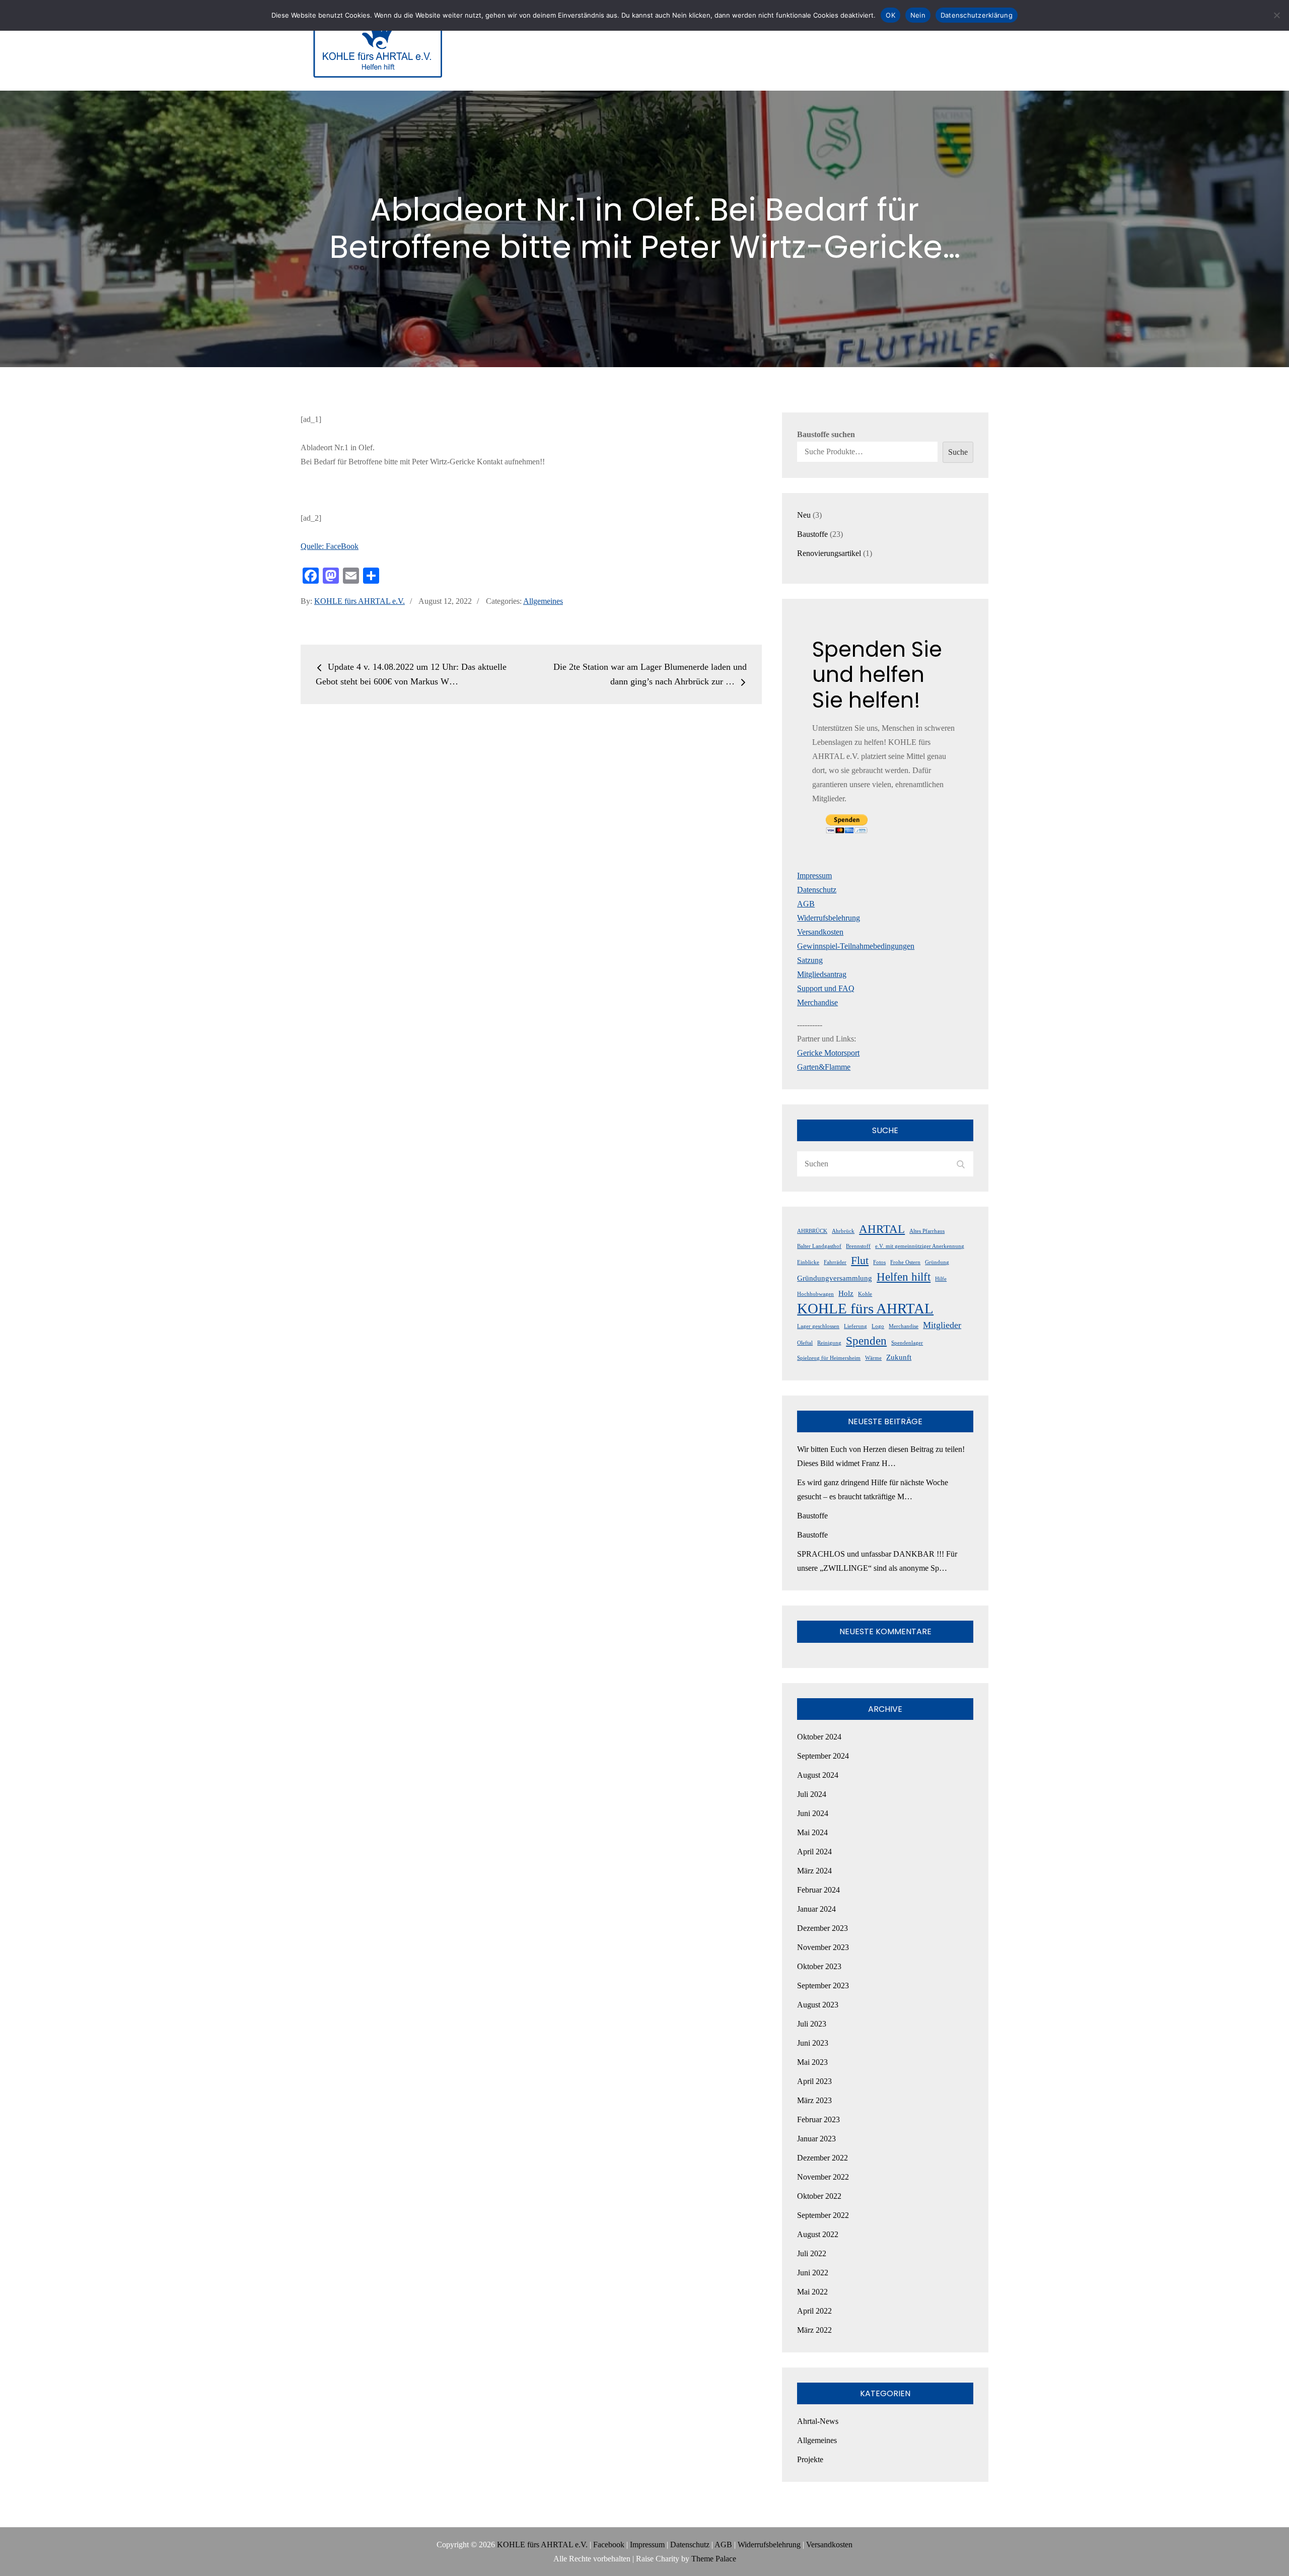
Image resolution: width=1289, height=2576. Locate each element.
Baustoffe (812, 1516)
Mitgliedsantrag (822, 974)
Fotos (879, 1262)
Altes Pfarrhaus (927, 1231)
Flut (860, 1261)
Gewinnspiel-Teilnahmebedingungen (856, 946)
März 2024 (814, 1871)
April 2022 (814, 2311)
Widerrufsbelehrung (829, 918)
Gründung (937, 1262)
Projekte (810, 2459)
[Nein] (1276, 15)
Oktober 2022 (819, 2196)
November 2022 (823, 2177)
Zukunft (899, 1357)
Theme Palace (714, 2559)
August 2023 (818, 2005)
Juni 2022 (813, 2273)
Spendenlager (907, 1343)
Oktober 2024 (819, 1737)
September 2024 (823, 1756)
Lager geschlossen (818, 1326)
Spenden (866, 1341)
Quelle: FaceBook (330, 546)
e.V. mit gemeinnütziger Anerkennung (920, 1246)
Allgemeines (543, 601)
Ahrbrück (843, 1231)
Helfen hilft (904, 1277)
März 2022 (814, 2330)
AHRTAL (882, 1229)
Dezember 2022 (822, 2158)
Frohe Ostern (905, 1262)
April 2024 (814, 1852)
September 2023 (823, 1986)
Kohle (865, 1294)
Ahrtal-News (818, 2421)
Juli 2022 (812, 2253)
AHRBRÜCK (812, 1231)
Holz (846, 1293)
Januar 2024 (816, 1909)
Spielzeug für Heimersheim (829, 1358)
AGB (806, 904)
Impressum (814, 876)
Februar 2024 (818, 1890)
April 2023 (814, 2081)
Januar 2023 (816, 2139)
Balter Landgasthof (819, 1246)
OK (890, 15)
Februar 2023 (818, 2119)
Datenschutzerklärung (977, 15)
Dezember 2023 (822, 1928)
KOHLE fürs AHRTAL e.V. (360, 601)
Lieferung (855, 1326)
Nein (918, 15)
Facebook (609, 2545)
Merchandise (817, 1002)
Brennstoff (858, 1246)
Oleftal (805, 1343)
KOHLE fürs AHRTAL (865, 1308)
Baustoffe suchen (826, 434)
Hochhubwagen (815, 1294)
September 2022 (823, 2215)
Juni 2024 (813, 1813)
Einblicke (808, 1262)
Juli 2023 (812, 2024)
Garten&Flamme (824, 1067)
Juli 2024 (812, 1794)
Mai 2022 (812, 2292)
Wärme (873, 1358)
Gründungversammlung (835, 1278)
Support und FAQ (826, 988)
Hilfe (941, 1279)
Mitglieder (942, 1325)
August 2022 (818, 2234)
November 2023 (823, 1947)
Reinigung (829, 1343)
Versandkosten (820, 932)
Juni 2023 (813, 2043)
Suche (958, 452)
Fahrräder (835, 1262)
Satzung (810, 960)
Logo (878, 1326)
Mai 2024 (812, 1832)
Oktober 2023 (819, 1966)
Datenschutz (817, 890)
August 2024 (818, 1775)
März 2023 (814, 2100)
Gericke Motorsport (828, 1053)
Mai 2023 (812, 2062)
